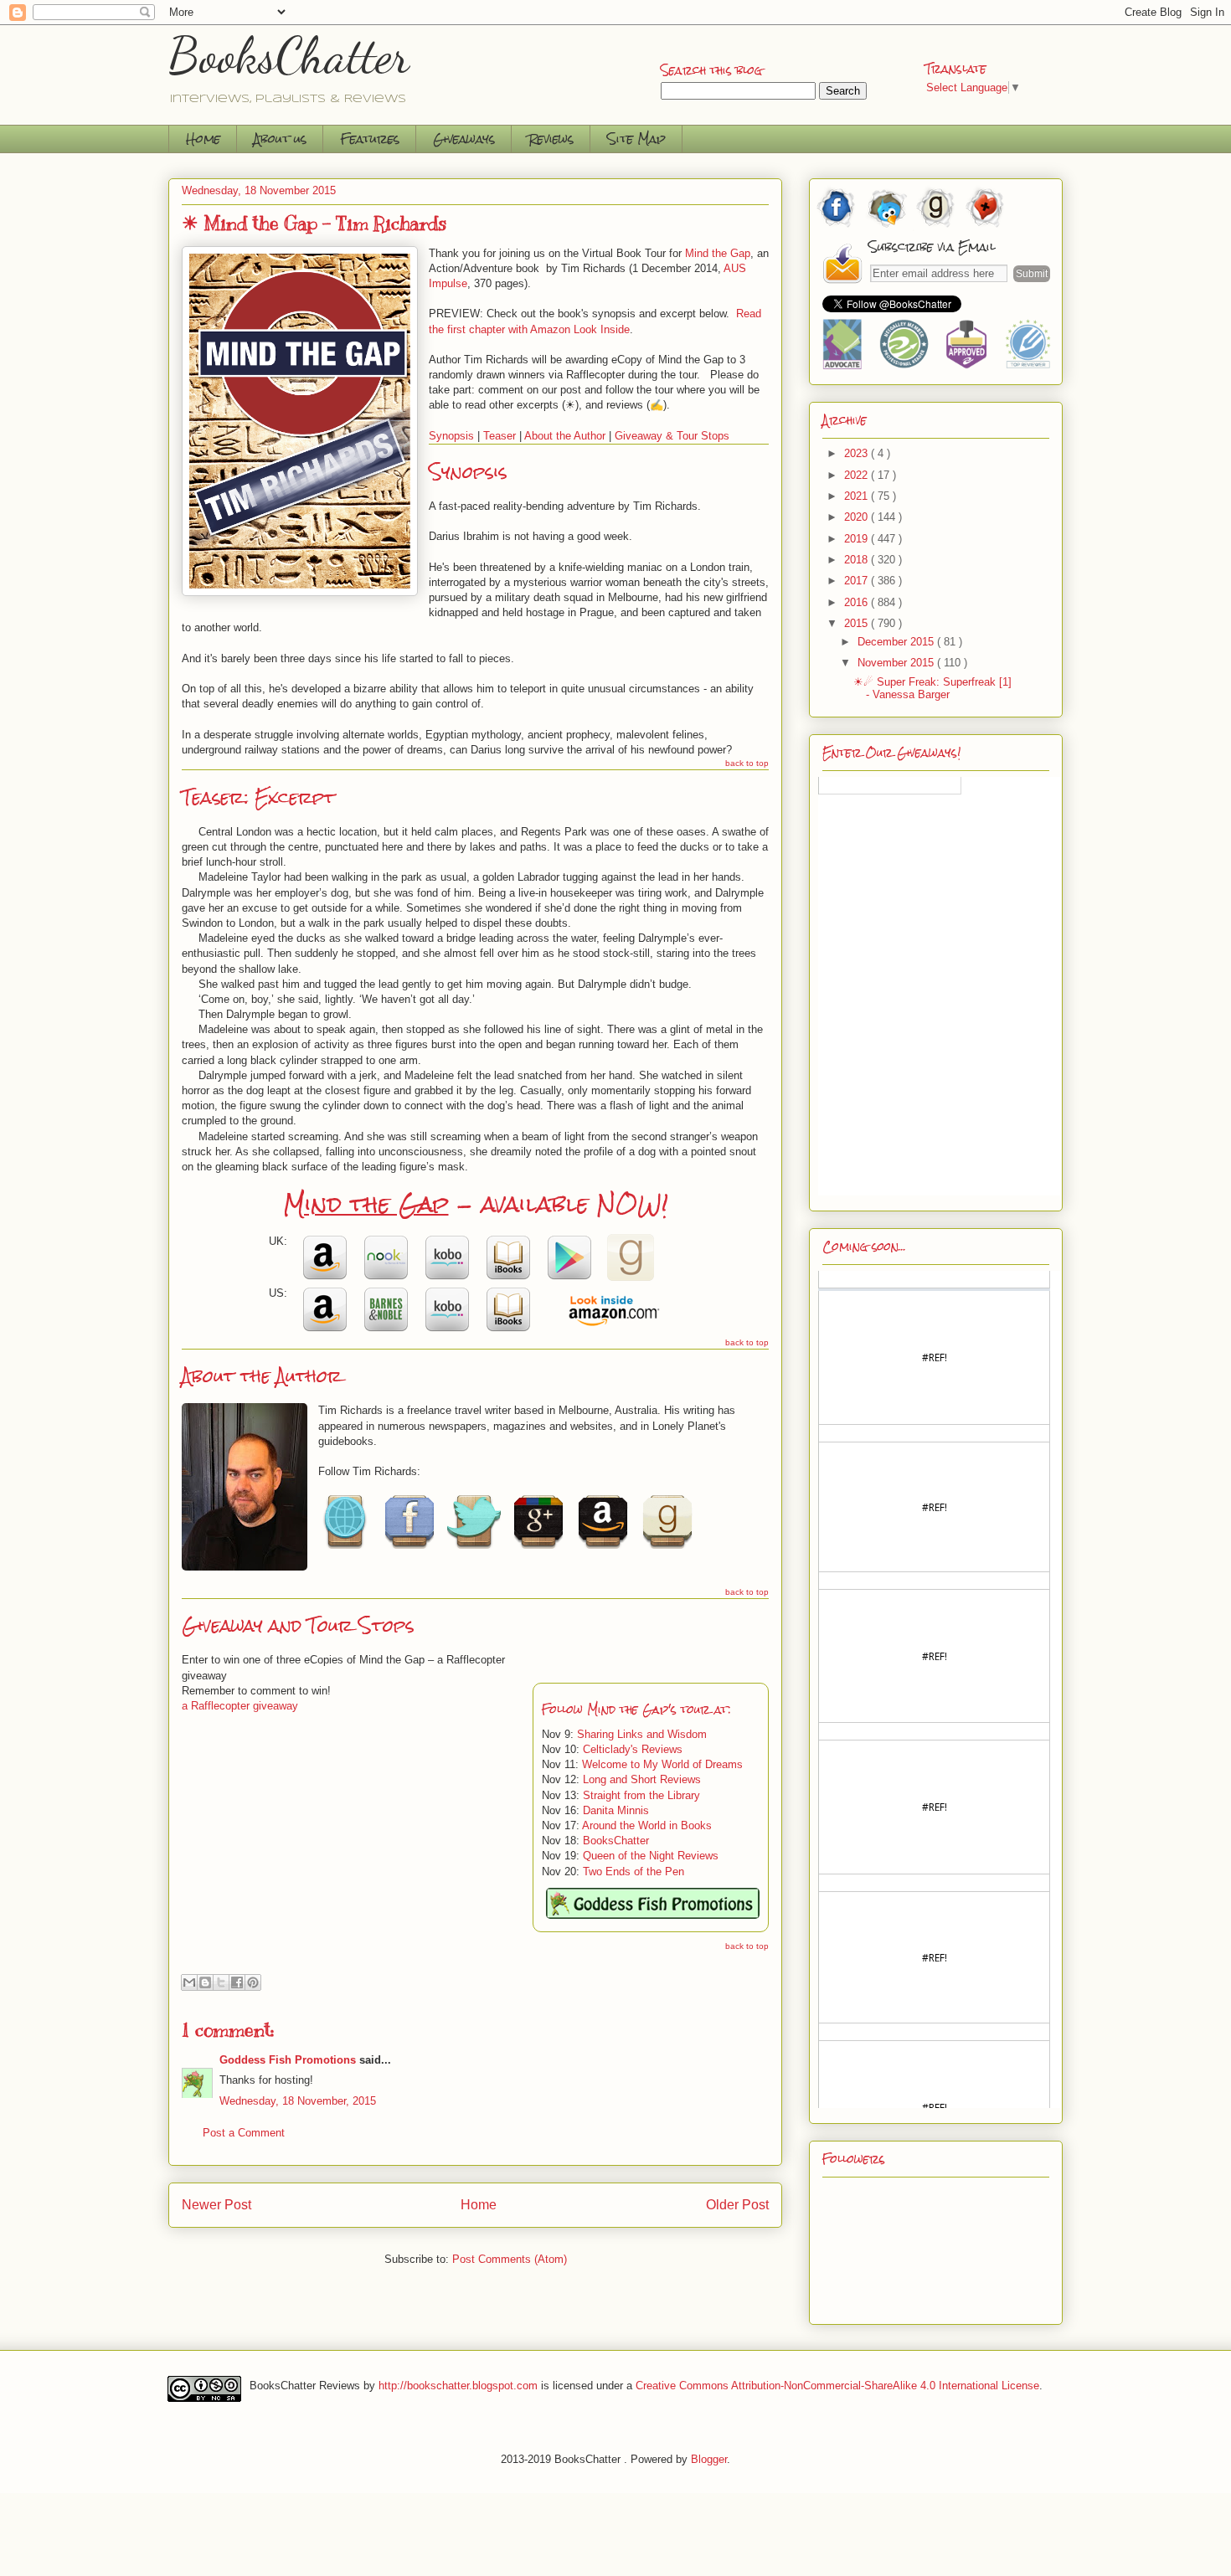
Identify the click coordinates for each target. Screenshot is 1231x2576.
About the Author (565, 436)
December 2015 (897, 642)
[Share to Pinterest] (253, 1982)
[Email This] (189, 1982)
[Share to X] (221, 1982)
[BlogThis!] (205, 1982)
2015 (858, 623)
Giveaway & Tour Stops (672, 436)
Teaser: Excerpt (258, 797)
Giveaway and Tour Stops (298, 1625)
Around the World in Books (647, 1825)
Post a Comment (244, 2133)
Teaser (500, 436)
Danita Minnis (616, 1810)
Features (370, 139)
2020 (858, 517)
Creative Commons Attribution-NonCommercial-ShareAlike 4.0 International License (837, 2386)
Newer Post (216, 2205)
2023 (858, 453)
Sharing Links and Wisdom (642, 1734)
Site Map (636, 139)
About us (280, 139)
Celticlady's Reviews (633, 1749)
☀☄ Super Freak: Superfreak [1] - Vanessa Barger (932, 689)
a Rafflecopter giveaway (240, 1706)
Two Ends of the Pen (634, 1872)
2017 (858, 581)
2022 (858, 475)
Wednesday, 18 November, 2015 (298, 2101)
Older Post (737, 2205)
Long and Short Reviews (642, 1779)
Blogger (709, 2459)
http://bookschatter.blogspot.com (458, 2386)
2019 (858, 539)
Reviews (551, 139)
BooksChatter (289, 55)
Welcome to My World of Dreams (662, 1764)
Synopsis (451, 436)
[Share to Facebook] (237, 1982)
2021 (858, 496)
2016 (858, 602)
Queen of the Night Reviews (651, 1856)
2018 (858, 560)
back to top (747, 763)
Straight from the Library (641, 1795)
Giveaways (464, 139)
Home (203, 139)
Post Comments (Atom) (510, 2259)
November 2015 (897, 663)
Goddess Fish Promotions (288, 2060)
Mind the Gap (718, 253)
